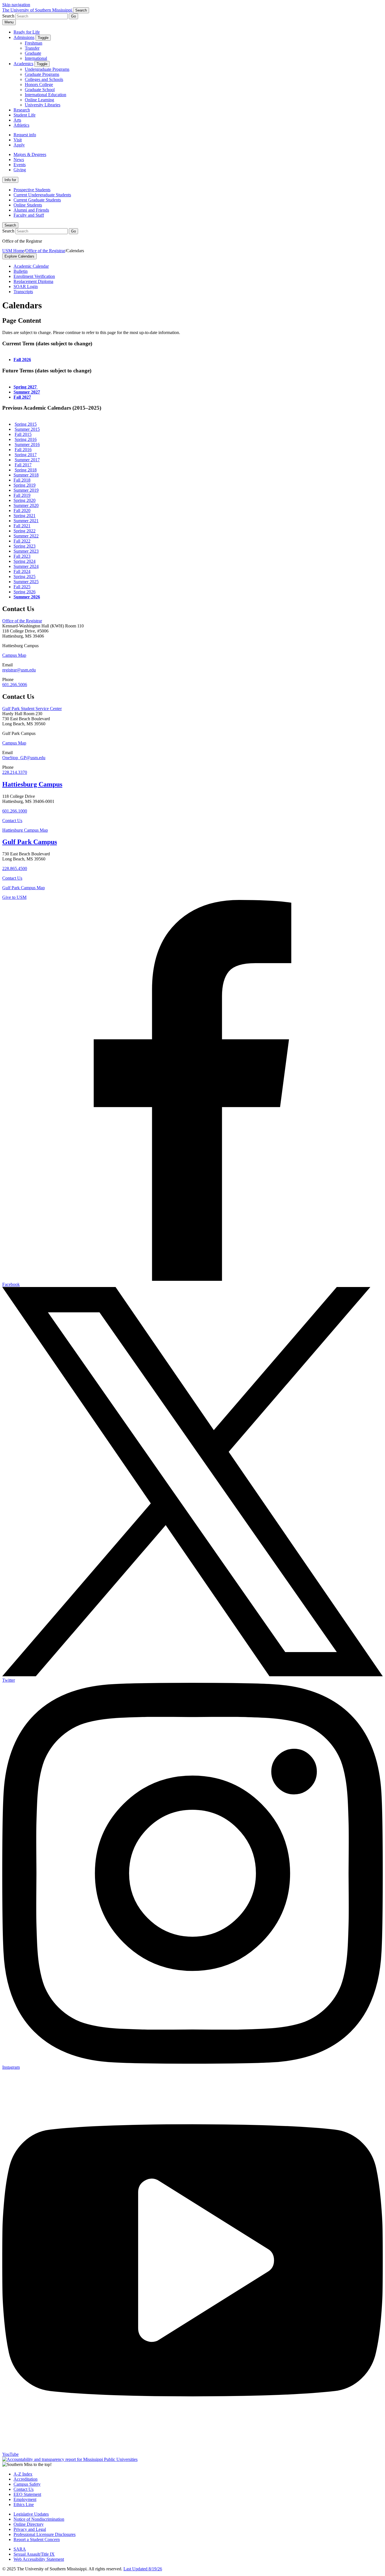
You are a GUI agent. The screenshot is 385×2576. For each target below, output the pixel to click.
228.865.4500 (15, 868)
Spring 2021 (25, 516)
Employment (25, 2499)
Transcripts (23, 292)
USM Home (13, 251)
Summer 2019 (26, 490)
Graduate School (40, 90)
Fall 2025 (22, 587)
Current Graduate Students (37, 200)
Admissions (24, 37)
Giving (20, 170)
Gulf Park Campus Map (24, 888)
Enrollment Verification (34, 276)
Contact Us (12, 821)
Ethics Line (24, 2504)
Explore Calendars (19, 256)
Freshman (34, 43)
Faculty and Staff (29, 215)
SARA (20, 2549)
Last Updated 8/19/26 (143, 2569)
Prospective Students (32, 190)
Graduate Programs (42, 74)
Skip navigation (16, 5)
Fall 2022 (22, 541)
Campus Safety (27, 2484)
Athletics (21, 125)
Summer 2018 (26, 475)
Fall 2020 (22, 510)
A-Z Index (23, 2474)
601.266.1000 (15, 811)
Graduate (33, 53)
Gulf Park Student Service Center (32, 709)
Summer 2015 (27, 429)
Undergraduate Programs (47, 69)
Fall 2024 (22, 571)
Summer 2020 (26, 505)
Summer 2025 (26, 582)
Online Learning (39, 100)
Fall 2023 (22, 556)
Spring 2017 (26, 455)
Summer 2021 (26, 521)
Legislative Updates (31, 2514)
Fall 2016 (23, 450)
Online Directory (29, 2524)
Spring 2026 (25, 592)
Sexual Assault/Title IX (34, 2554)
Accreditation (26, 2479)
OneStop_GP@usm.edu (24, 758)
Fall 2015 (23, 434)
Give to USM (14, 897)
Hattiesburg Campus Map (25, 830)
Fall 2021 (22, 526)
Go (73, 16)
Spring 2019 (25, 485)
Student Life (25, 115)
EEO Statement (27, 2494)
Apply (19, 145)
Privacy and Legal (30, 2529)
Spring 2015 (26, 424)
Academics (23, 64)
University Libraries (43, 105)
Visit (18, 140)
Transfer (32, 48)
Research (22, 110)
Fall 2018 (22, 480)
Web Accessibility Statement (39, 2559)
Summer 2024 (26, 566)
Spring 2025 (25, 577)
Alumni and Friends (31, 210)
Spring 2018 (26, 470)
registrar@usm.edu (19, 670)
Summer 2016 (27, 444)
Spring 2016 (26, 439)
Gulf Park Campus (30, 842)
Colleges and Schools (44, 79)
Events (20, 165)
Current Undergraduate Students (42, 195)
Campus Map (14, 655)
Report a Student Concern (37, 2539)
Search (10, 225)
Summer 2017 (27, 460)
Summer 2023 (26, 551)
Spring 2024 (25, 561)
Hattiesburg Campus (32, 784)
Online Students (28, 205)
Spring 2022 (25, 531)
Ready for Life (27, 32)
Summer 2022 (26, 536)
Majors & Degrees (30, 154)
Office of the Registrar (45, 251)
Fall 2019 (22, 495)
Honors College (39, 84)
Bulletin (21, 271)
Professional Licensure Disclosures (45, 2534)
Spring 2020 (25, 500)
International (36, 58)
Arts (17, 120)
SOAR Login (26, 286)
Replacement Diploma (33, 281)
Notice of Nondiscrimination (39, 2519)
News (19, 160)
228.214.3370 (15, 772)
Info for (10, 180)
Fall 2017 (23, 465)
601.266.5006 (15, 685)
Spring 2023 (25, 546)
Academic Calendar (31, 266)
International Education (46, 95)
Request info (25, 135)
